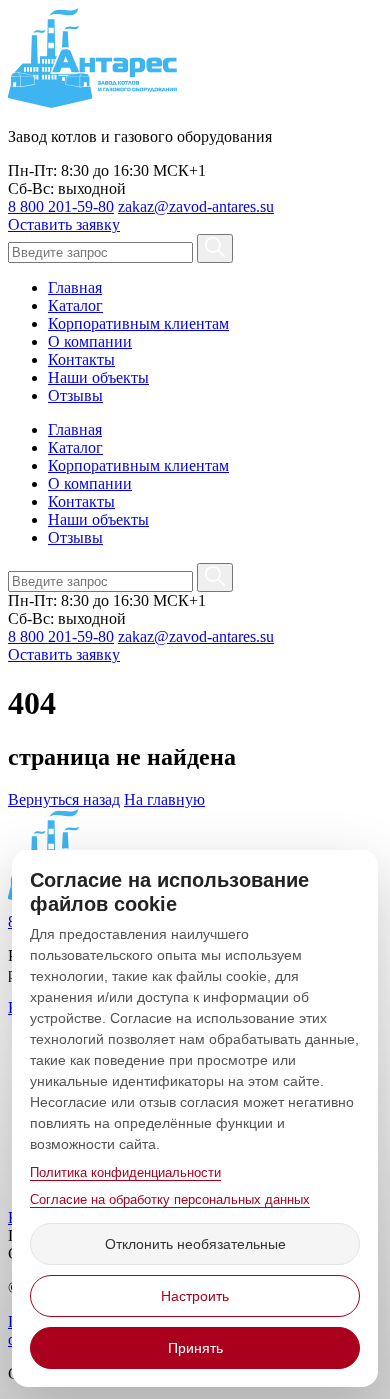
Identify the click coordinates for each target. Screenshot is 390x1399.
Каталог (75, 305)
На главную (164, 799)
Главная (75, 287)
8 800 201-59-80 (61, 206)
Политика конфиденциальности (125, 1172)
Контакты (81, 359)
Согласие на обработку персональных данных (170, 1199)
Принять (195, 1348)
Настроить (195, 1296)
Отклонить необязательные (195, 1244)
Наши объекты (98, 377)
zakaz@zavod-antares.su (196, 206)
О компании (90, 341)
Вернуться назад (64, 799)
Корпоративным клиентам (138, 323)
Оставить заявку (64, 224)
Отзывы (75, 395)
